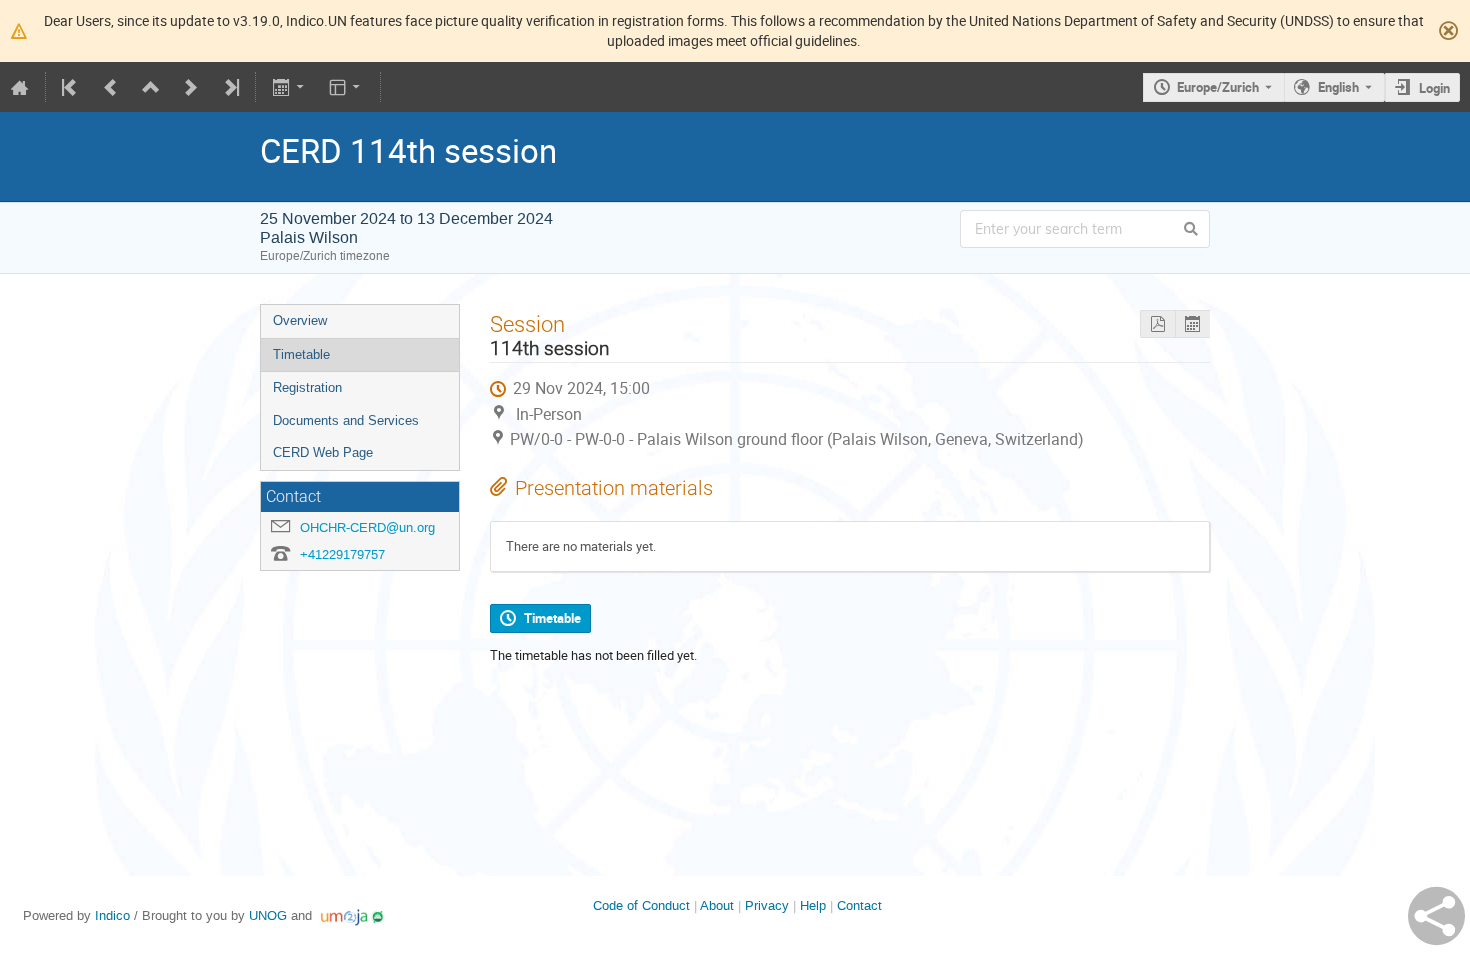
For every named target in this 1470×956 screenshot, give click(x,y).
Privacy (767, 905)
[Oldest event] (71, 87)
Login (1434, 88)
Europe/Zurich (1218, 87)
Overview (300, 320)
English (1338, 87)
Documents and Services (346, 420)
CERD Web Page (323, 452)
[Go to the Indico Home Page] (20, 87)
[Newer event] (191, 87)
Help (813, 905)
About (717, 905)
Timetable (301, 354)
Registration (307, 387)
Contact (859, 905)
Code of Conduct (641, 905)
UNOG (268, 915)
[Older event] (111, 87)
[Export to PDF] (1157, 324)
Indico (112, 915)
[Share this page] (1436, 916)
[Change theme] (346, 87)
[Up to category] (151, 87)
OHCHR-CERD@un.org (367, 527)
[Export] (289, 87)
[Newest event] (230, 87)
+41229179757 (342, 554)
